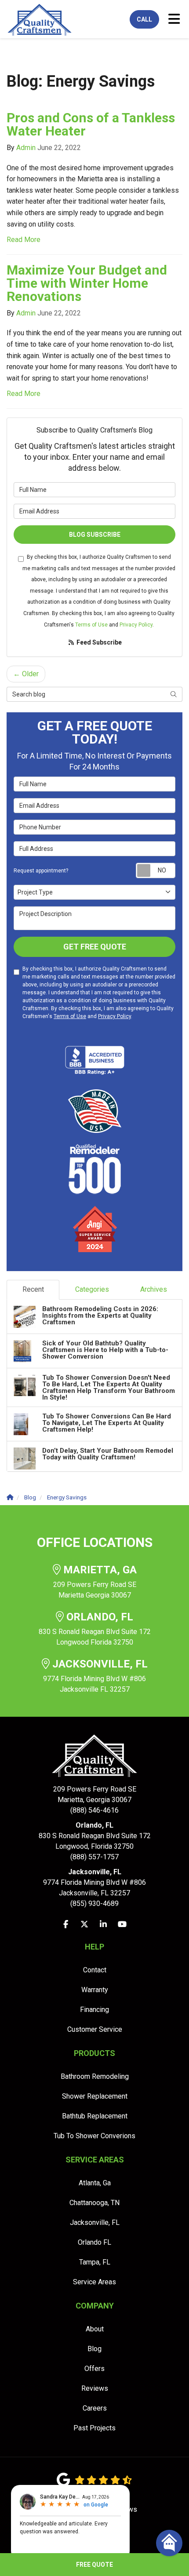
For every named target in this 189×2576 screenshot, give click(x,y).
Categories (92, 1289)
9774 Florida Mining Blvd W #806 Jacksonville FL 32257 (95, 1676)
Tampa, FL (95, 2262)
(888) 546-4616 (95, 1800)
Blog (94, 2349)
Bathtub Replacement (95, 2116)
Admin (26, 148)
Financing (94, 2010)
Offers (94, 2369)
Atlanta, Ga (95, 2183)
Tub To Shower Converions (94, 2136)
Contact (95, 1970)
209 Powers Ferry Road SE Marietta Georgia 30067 (95, 1582)
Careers (95, 2408)
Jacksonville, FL (95, 2222)
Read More (24, 240)
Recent (33, 1289)
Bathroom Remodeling (95, 2076)
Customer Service (95, 2029)
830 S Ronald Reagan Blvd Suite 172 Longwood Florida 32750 (95, 1629)
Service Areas (94, 2282)
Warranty (95, 1990)
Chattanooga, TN (94, 2203)
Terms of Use (91, 625)
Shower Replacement (95, 2096)
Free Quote (94, 2565)
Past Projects (94, 2428)
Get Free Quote (95, 947)
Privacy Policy (136, 625)
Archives (154, 1289)
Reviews (95, 2388)
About (95, 2329)
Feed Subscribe (98, 642)
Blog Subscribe (95, 535)
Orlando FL (94, 2242)
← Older (26, 674)
